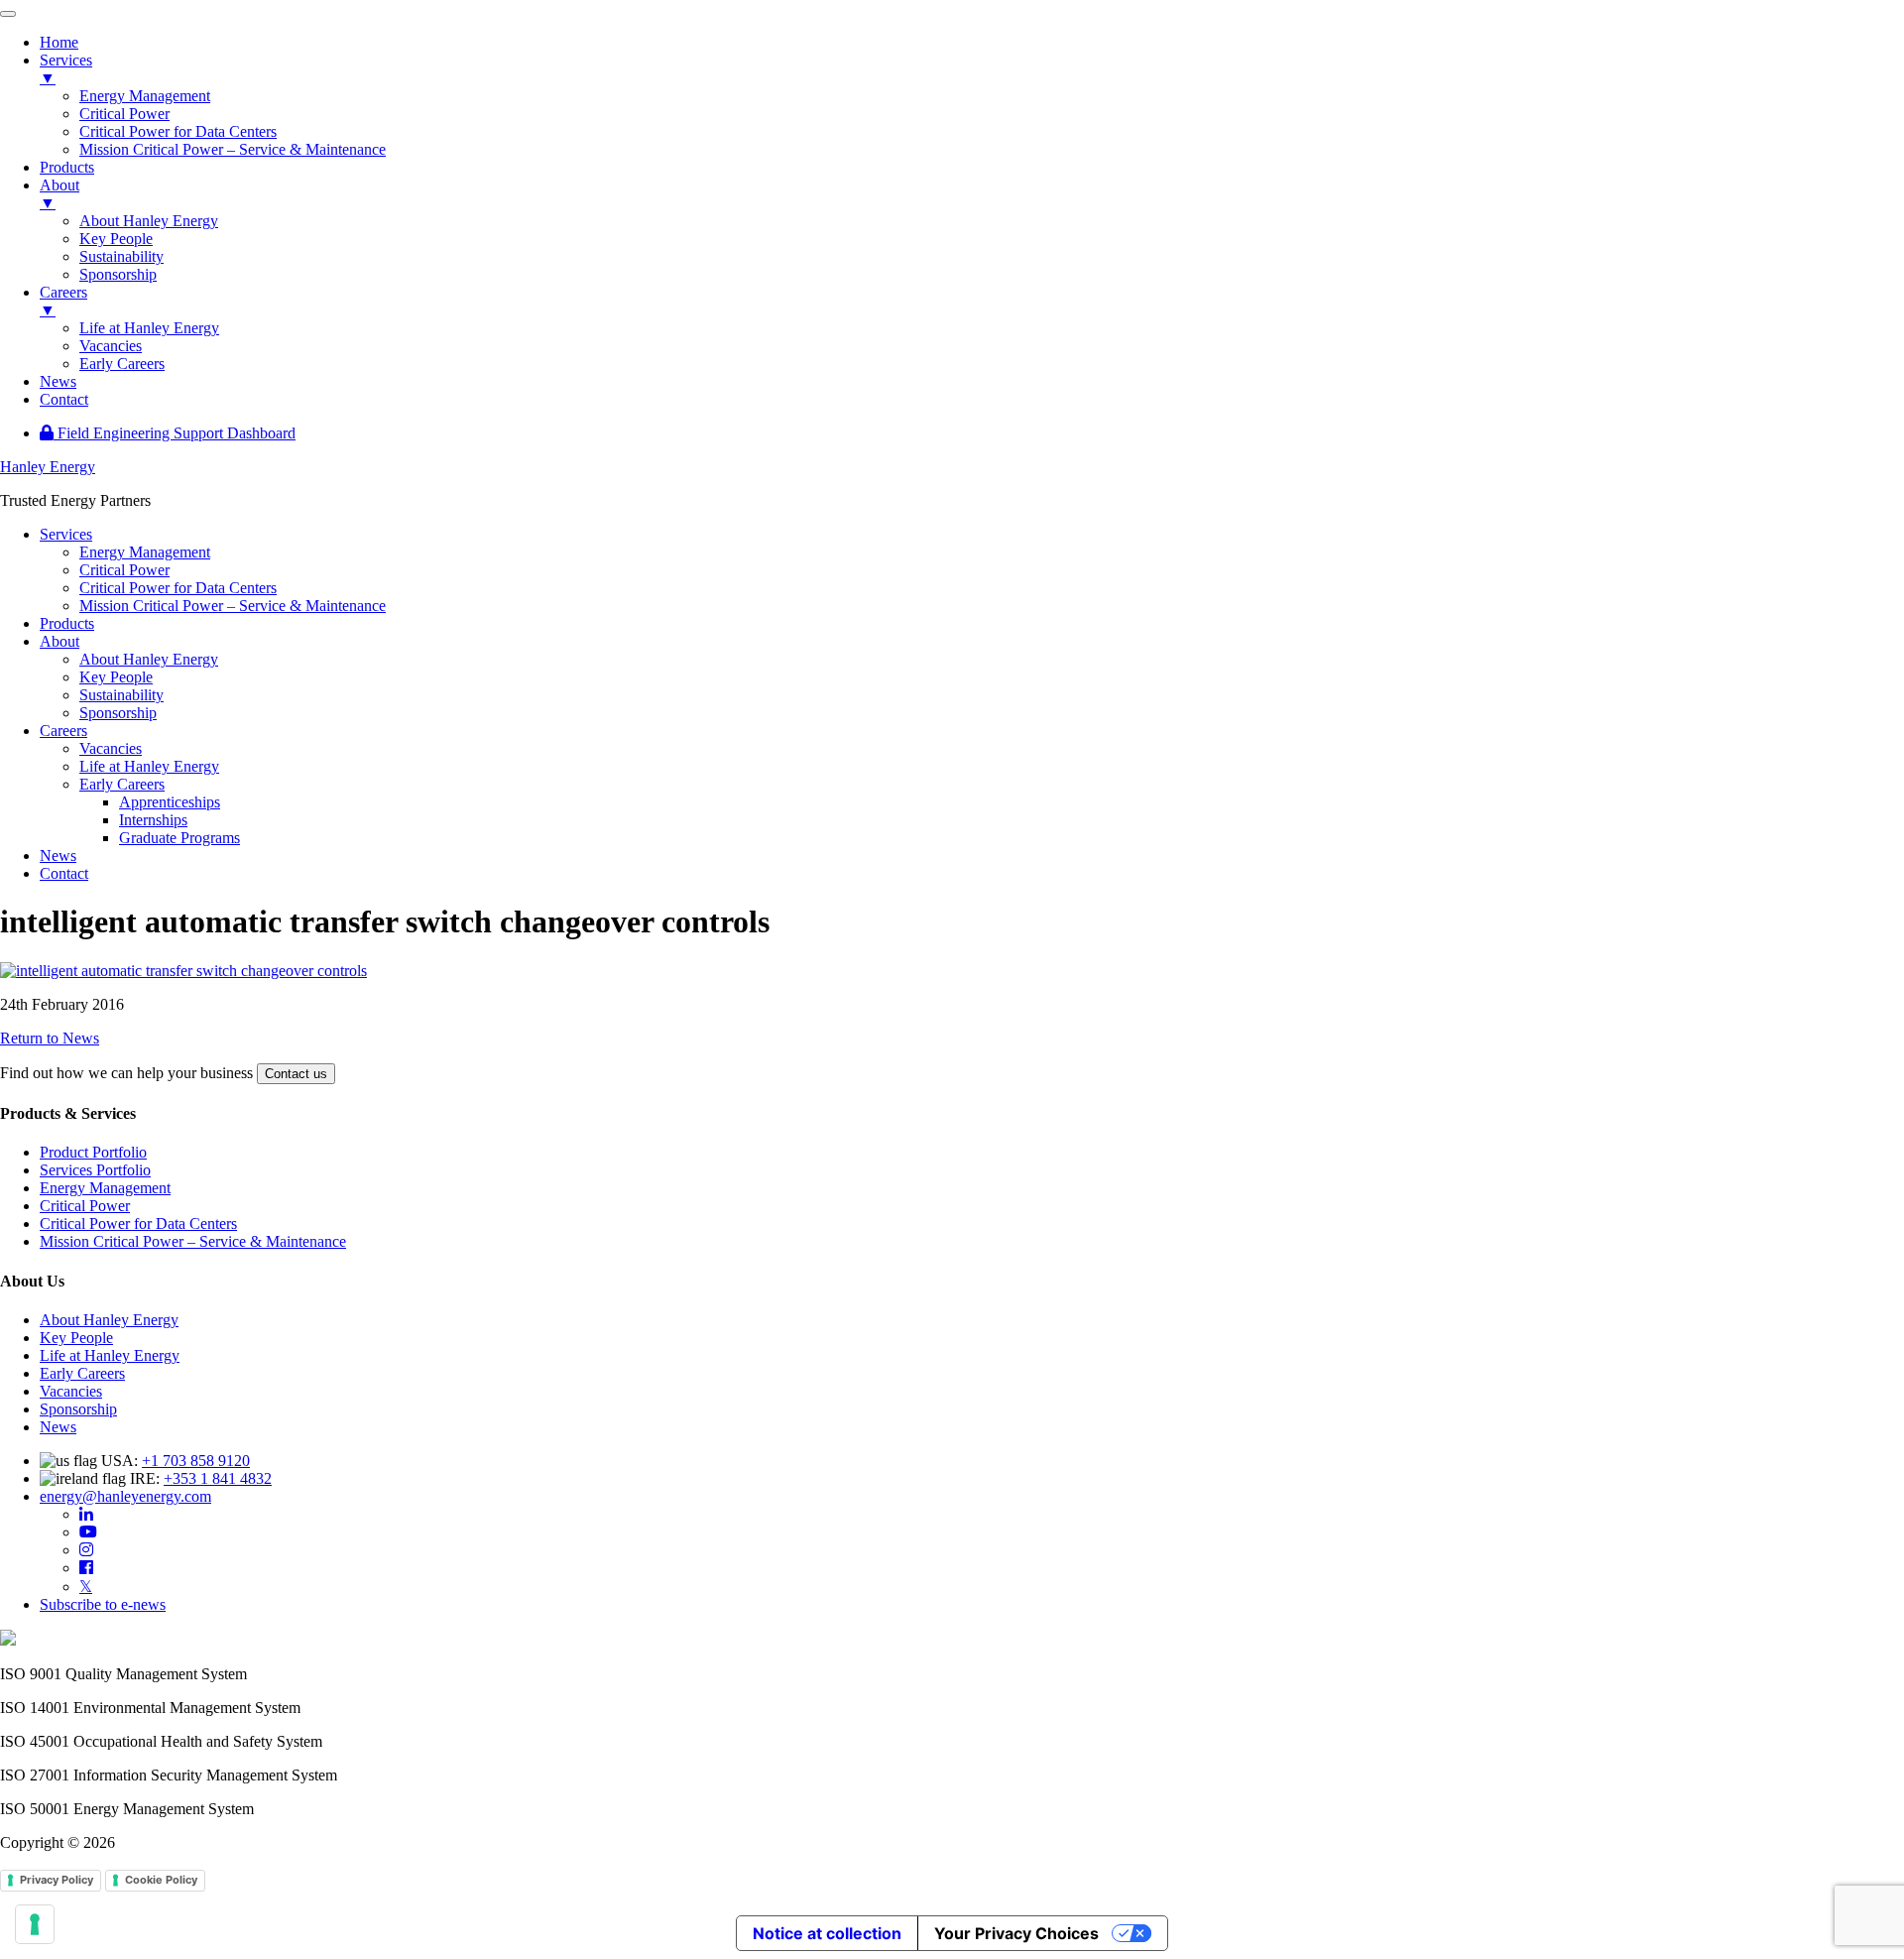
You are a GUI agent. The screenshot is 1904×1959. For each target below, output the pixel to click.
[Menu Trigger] (8, 14)
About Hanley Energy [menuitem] (149, 221)
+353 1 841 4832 (218, 1478)
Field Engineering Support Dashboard (175, 433)
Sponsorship (78, 1409)
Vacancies (71, 1391)
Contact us (296, 1074)
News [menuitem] (58, 381)
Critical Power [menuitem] (124, 114)
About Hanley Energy (109, 1320)
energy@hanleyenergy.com (125, 1496)
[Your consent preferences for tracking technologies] (35, 1924)
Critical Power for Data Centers (138, 1224)
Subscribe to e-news (103, 1604)
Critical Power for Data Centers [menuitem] (178, 131)
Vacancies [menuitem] (111, 346)
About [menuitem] (59, 194)
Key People (76, 1338)
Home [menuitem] (59, 42)
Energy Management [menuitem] (145, 96)
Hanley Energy (48, 467)
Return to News (50, 1038)
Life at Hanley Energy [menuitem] (149, 328)
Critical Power (85, 1206)
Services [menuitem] (66, 69)
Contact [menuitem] (64, 399)
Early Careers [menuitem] (122, 364)
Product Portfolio (93, 1152)
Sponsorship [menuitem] (118, 274)
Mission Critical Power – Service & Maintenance (193, 1241)
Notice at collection (827, 1933)
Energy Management (105, 1188)
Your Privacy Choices (1016, 1933)
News (58, 1427)
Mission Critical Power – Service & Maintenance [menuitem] (233, 149)
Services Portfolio (95, 1170)
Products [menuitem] (67, 167)
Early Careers (82, 1373)
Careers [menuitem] (63, 301)
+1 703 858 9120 (196, 1461)
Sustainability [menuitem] (121, 256)
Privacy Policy (57, 1880)
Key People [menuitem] (116, 239)
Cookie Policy (161, 1880)
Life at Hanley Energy (110, 1355)
